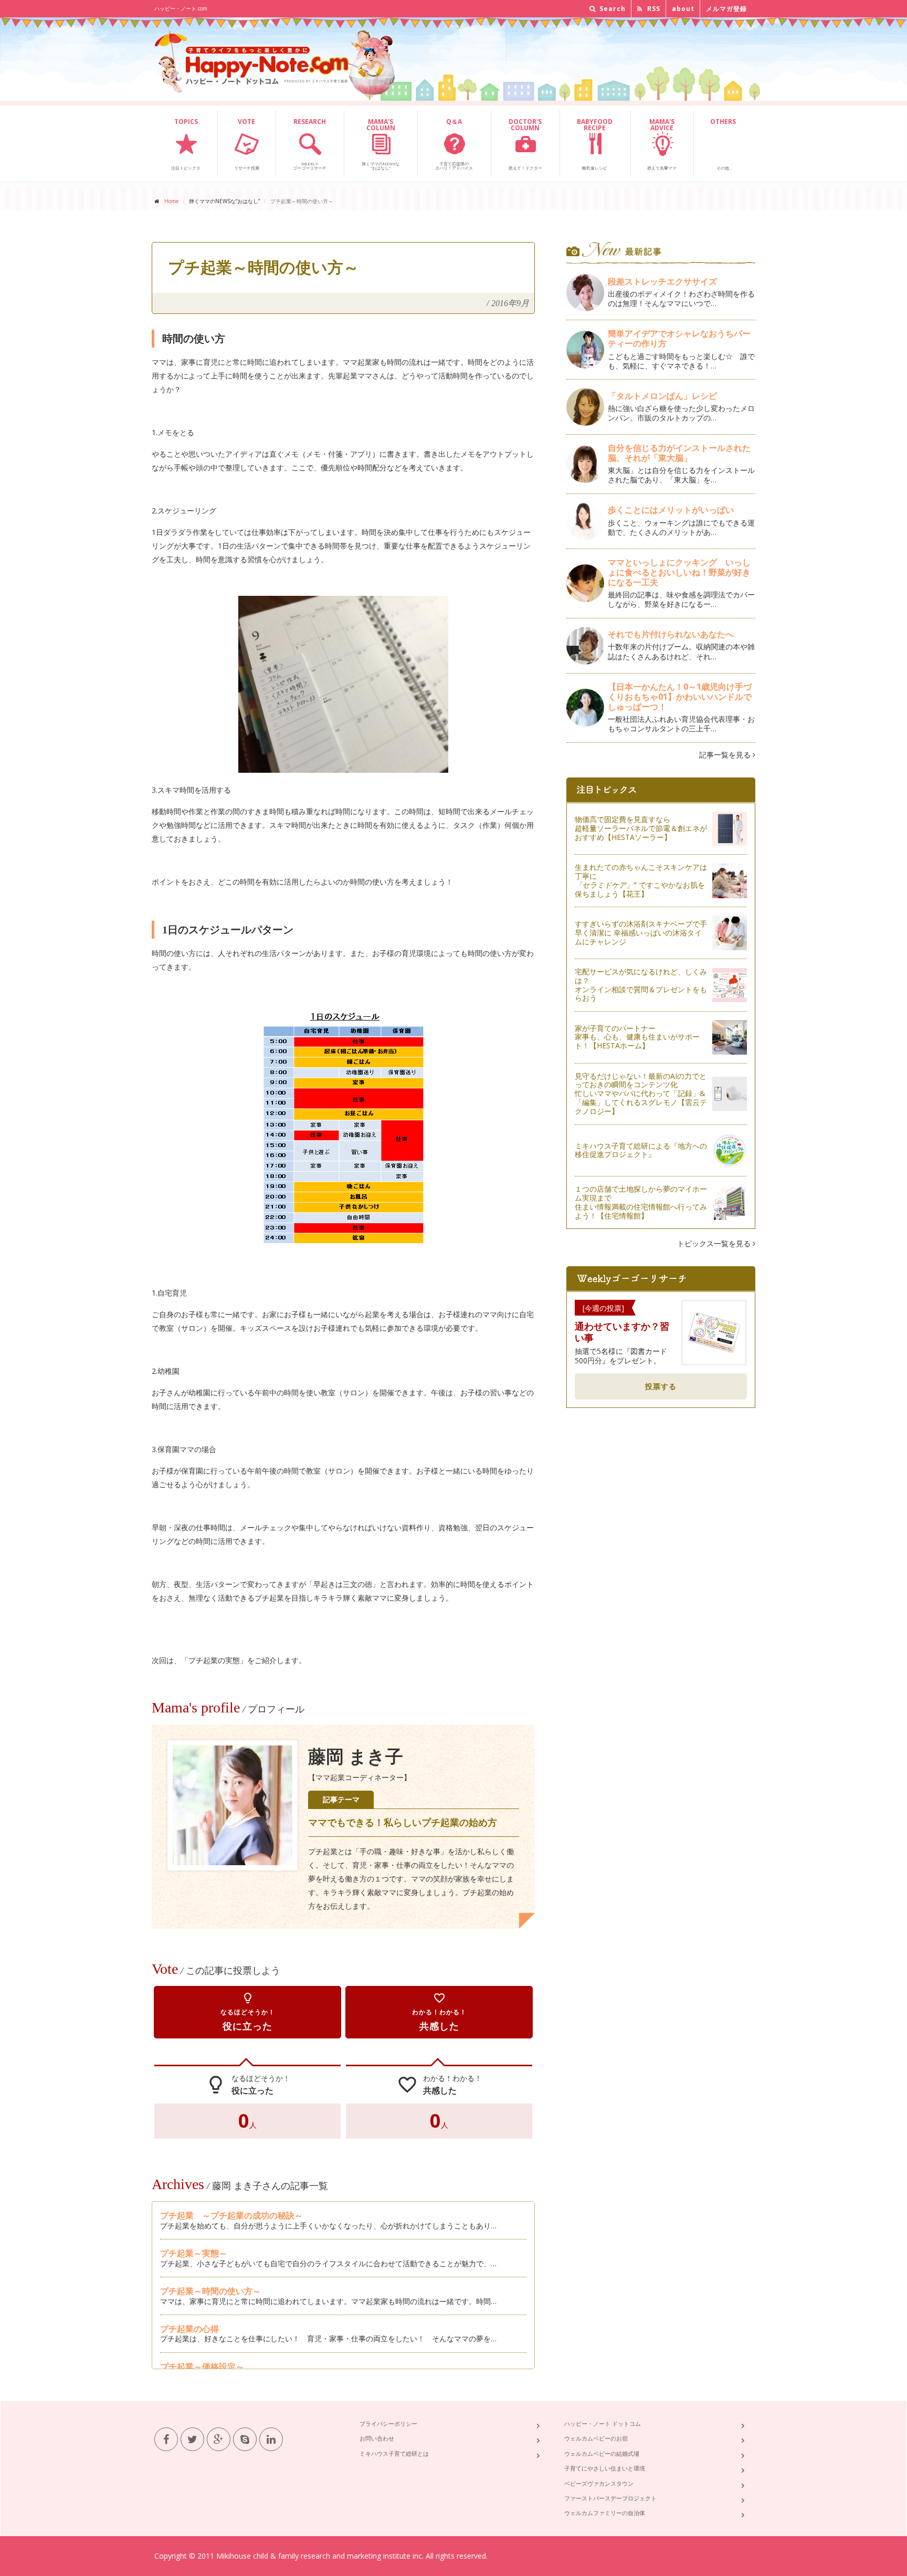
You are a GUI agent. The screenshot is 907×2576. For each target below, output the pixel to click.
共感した (439, 2012)
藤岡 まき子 (356, 1757)
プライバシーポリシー (388, 2423)
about (683, 9)
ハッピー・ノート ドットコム (603, 2423)
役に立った (248, 2012)
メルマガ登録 (726, 9)
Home (171, 201)
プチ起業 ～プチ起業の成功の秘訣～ (231, 2215)
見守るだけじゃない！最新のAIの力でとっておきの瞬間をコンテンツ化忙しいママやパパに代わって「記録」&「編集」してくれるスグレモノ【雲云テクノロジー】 (641, 1094)
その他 (723, 144)
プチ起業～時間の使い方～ (210, 2291)
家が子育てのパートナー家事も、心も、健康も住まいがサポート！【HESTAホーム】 (637, 1037)
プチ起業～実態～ (194, 2253)
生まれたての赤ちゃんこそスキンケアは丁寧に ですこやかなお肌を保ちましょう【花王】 (641, 880)
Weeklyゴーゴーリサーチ (310, 144)
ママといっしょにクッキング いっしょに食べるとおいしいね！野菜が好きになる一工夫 (679, 572)
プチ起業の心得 (189, 2329)
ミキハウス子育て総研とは (394, 2453)
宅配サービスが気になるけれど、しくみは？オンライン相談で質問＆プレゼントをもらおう (641, 985)
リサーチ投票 (247, 144)
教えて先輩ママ (662, 144)
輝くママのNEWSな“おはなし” (381, 144)
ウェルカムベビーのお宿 (596, 2438)
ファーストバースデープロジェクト (610, 2498)
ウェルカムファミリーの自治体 (605, 2513)
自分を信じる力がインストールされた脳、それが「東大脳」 (679, 453)
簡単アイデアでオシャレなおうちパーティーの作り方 (679, 338)
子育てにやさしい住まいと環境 (605, 2468)
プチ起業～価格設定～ (202, 2367)
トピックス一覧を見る (715, 1243)
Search (611, 9)
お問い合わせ (377, 2438)
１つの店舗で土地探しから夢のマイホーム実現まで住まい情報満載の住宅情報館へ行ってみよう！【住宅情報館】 (641, 1202)
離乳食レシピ (595, 144)
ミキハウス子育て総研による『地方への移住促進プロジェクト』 (641, 1150)
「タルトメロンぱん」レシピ (662, 396)
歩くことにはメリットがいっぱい (671, 510)
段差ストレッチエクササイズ (662, 281)
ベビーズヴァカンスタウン (599, 2483)
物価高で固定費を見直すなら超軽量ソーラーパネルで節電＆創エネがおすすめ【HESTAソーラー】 (641, 828)
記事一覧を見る (726, 755)
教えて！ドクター (525, 144)
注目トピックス (186, 144)
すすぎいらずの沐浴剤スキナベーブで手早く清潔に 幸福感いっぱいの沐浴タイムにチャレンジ (641, 933)
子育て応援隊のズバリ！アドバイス (454, 144)
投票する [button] (661, 1386)
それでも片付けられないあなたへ (671, 634)
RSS (653, 9)
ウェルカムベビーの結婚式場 (602, 2453)
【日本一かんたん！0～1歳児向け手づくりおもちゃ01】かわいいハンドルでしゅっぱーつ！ (680, 697)
